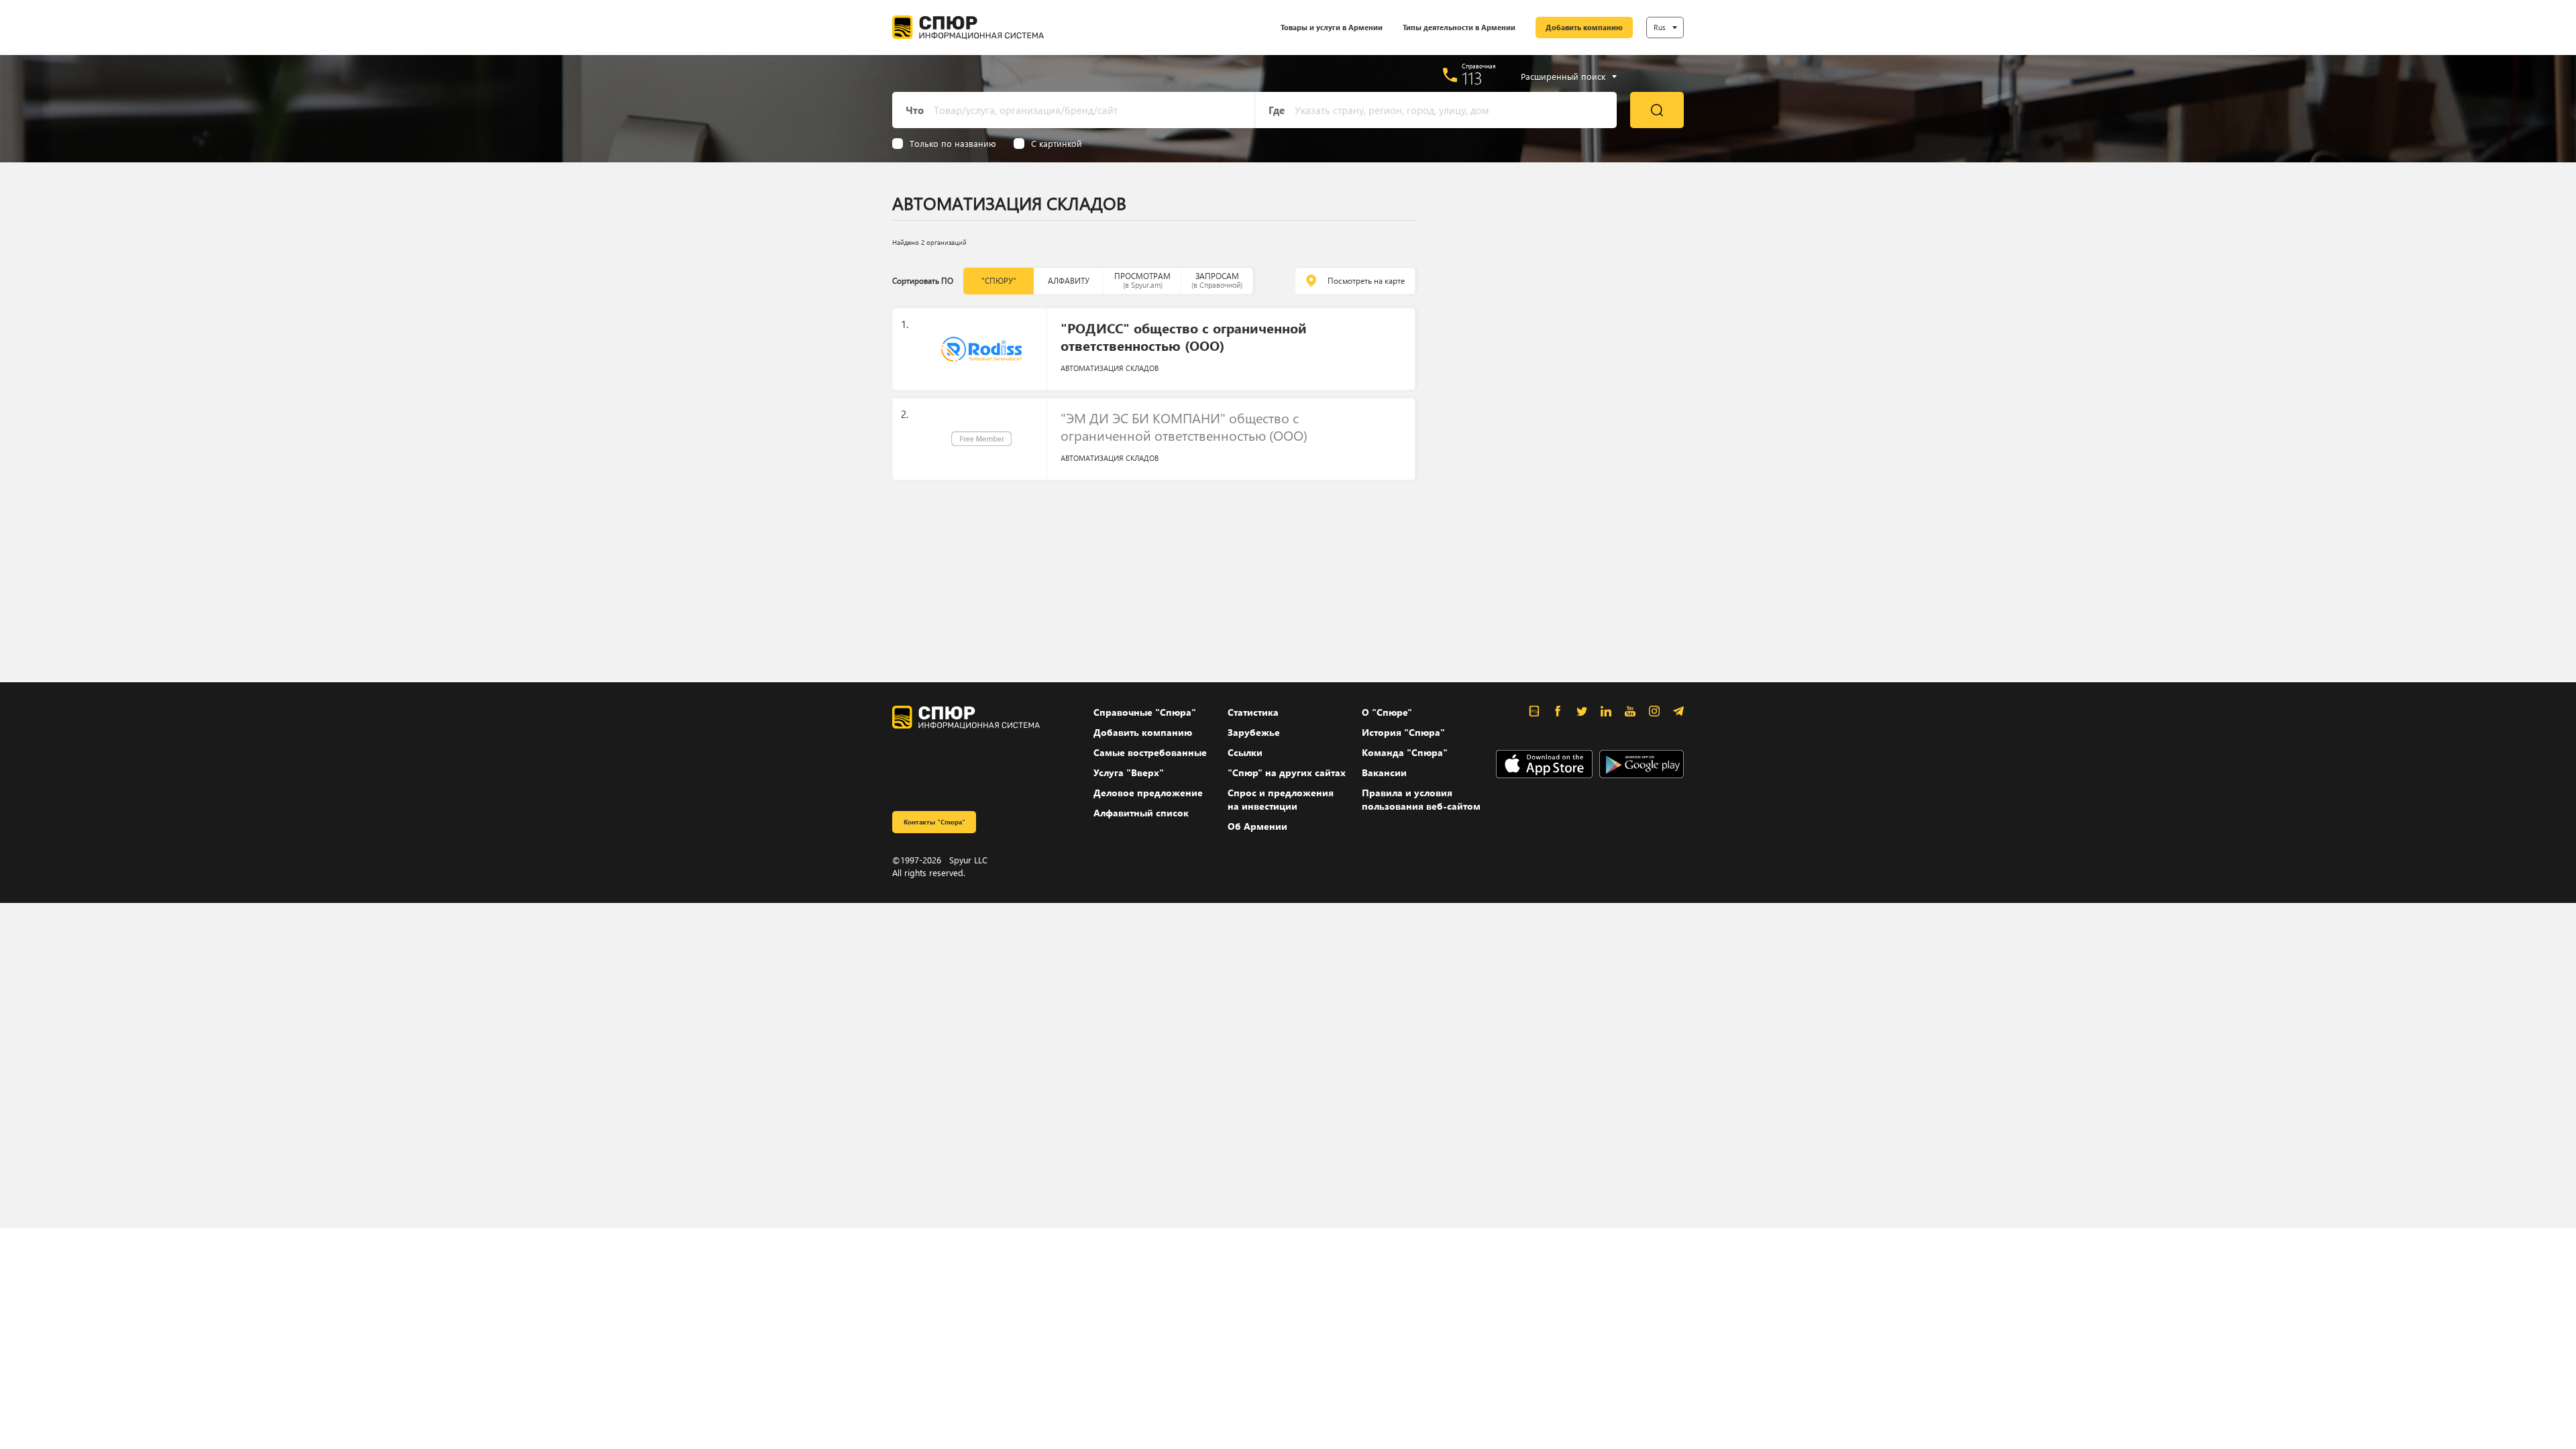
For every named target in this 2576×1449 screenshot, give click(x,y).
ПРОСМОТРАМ (1142, 280)
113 (1472, 78)
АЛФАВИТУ (1069, 281)
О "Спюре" (1387, 712)
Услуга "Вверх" (1129, 772)
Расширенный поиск (1563, 76)
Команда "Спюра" (1405, 752)
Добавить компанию (1584, 27)
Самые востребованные (1150, 752)
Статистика (1253, 712)
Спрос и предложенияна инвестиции (1281, 799)
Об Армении (1257, 826)
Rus (1660, 27)
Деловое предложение (1148, 793)
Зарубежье (1254, 732)
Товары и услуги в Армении (1332, 27)
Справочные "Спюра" (1145, 712)
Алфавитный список (1141, 813)
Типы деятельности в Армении (1459, 27)
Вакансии (1384, 772)
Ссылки (1245, 752)
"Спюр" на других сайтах (1287, 772)
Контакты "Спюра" (934, 822)
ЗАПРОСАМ (1217, 280)
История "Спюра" (1403, 732)
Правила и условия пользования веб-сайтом (1421, 799)
